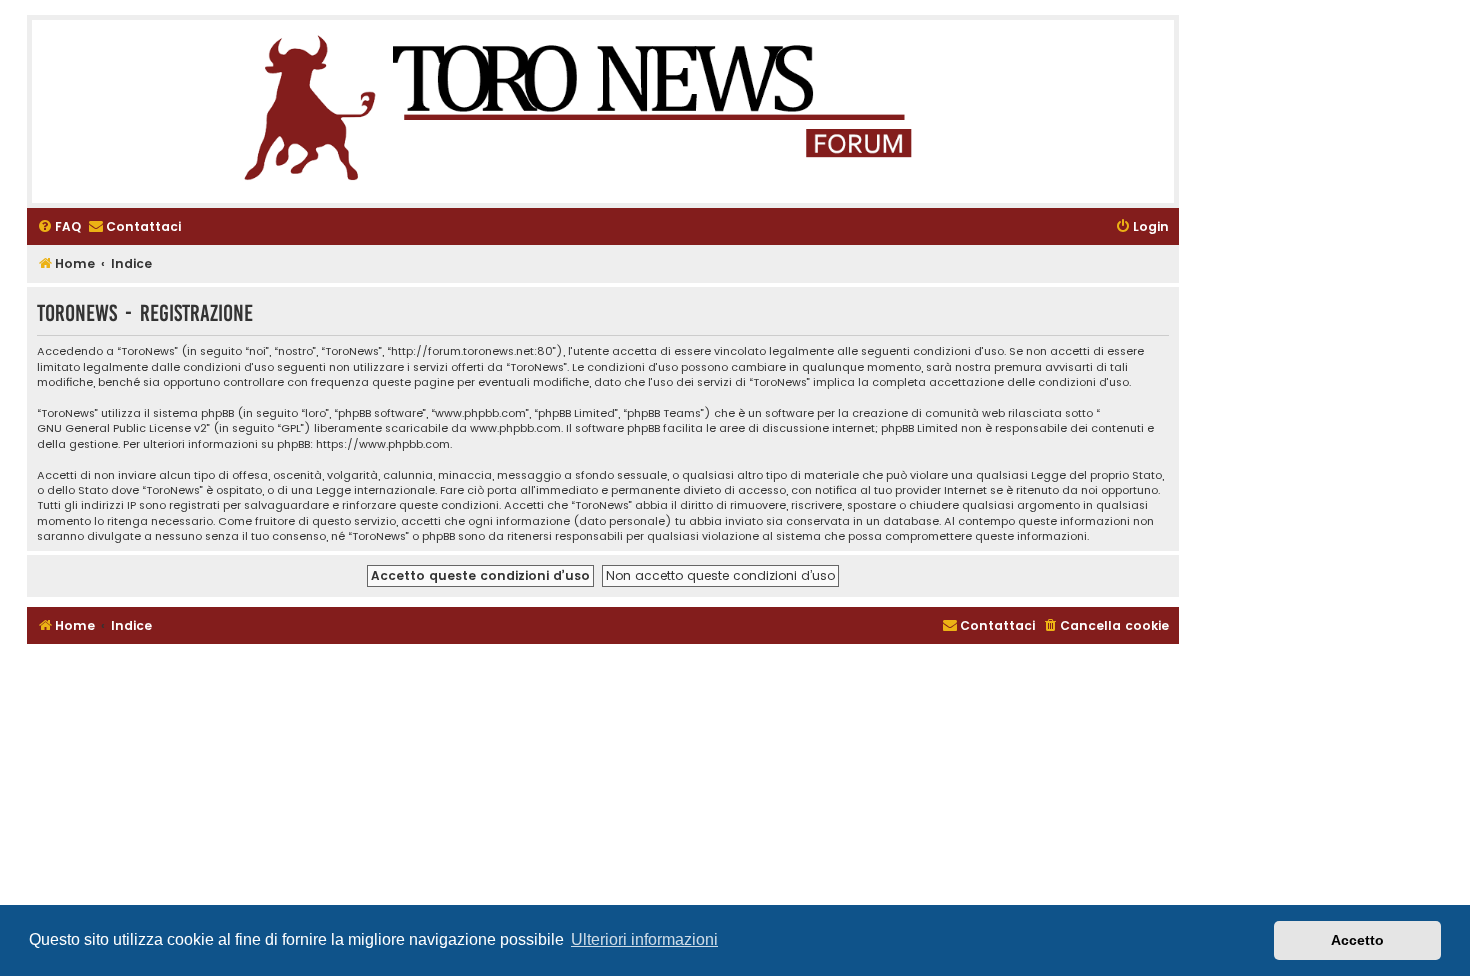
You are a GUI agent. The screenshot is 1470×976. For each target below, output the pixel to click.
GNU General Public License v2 (122, 428)
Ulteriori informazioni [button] (644, 939)
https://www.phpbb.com (383, 444)
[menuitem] (59, 227)
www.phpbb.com (515, 428)
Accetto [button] (1357, 940)
